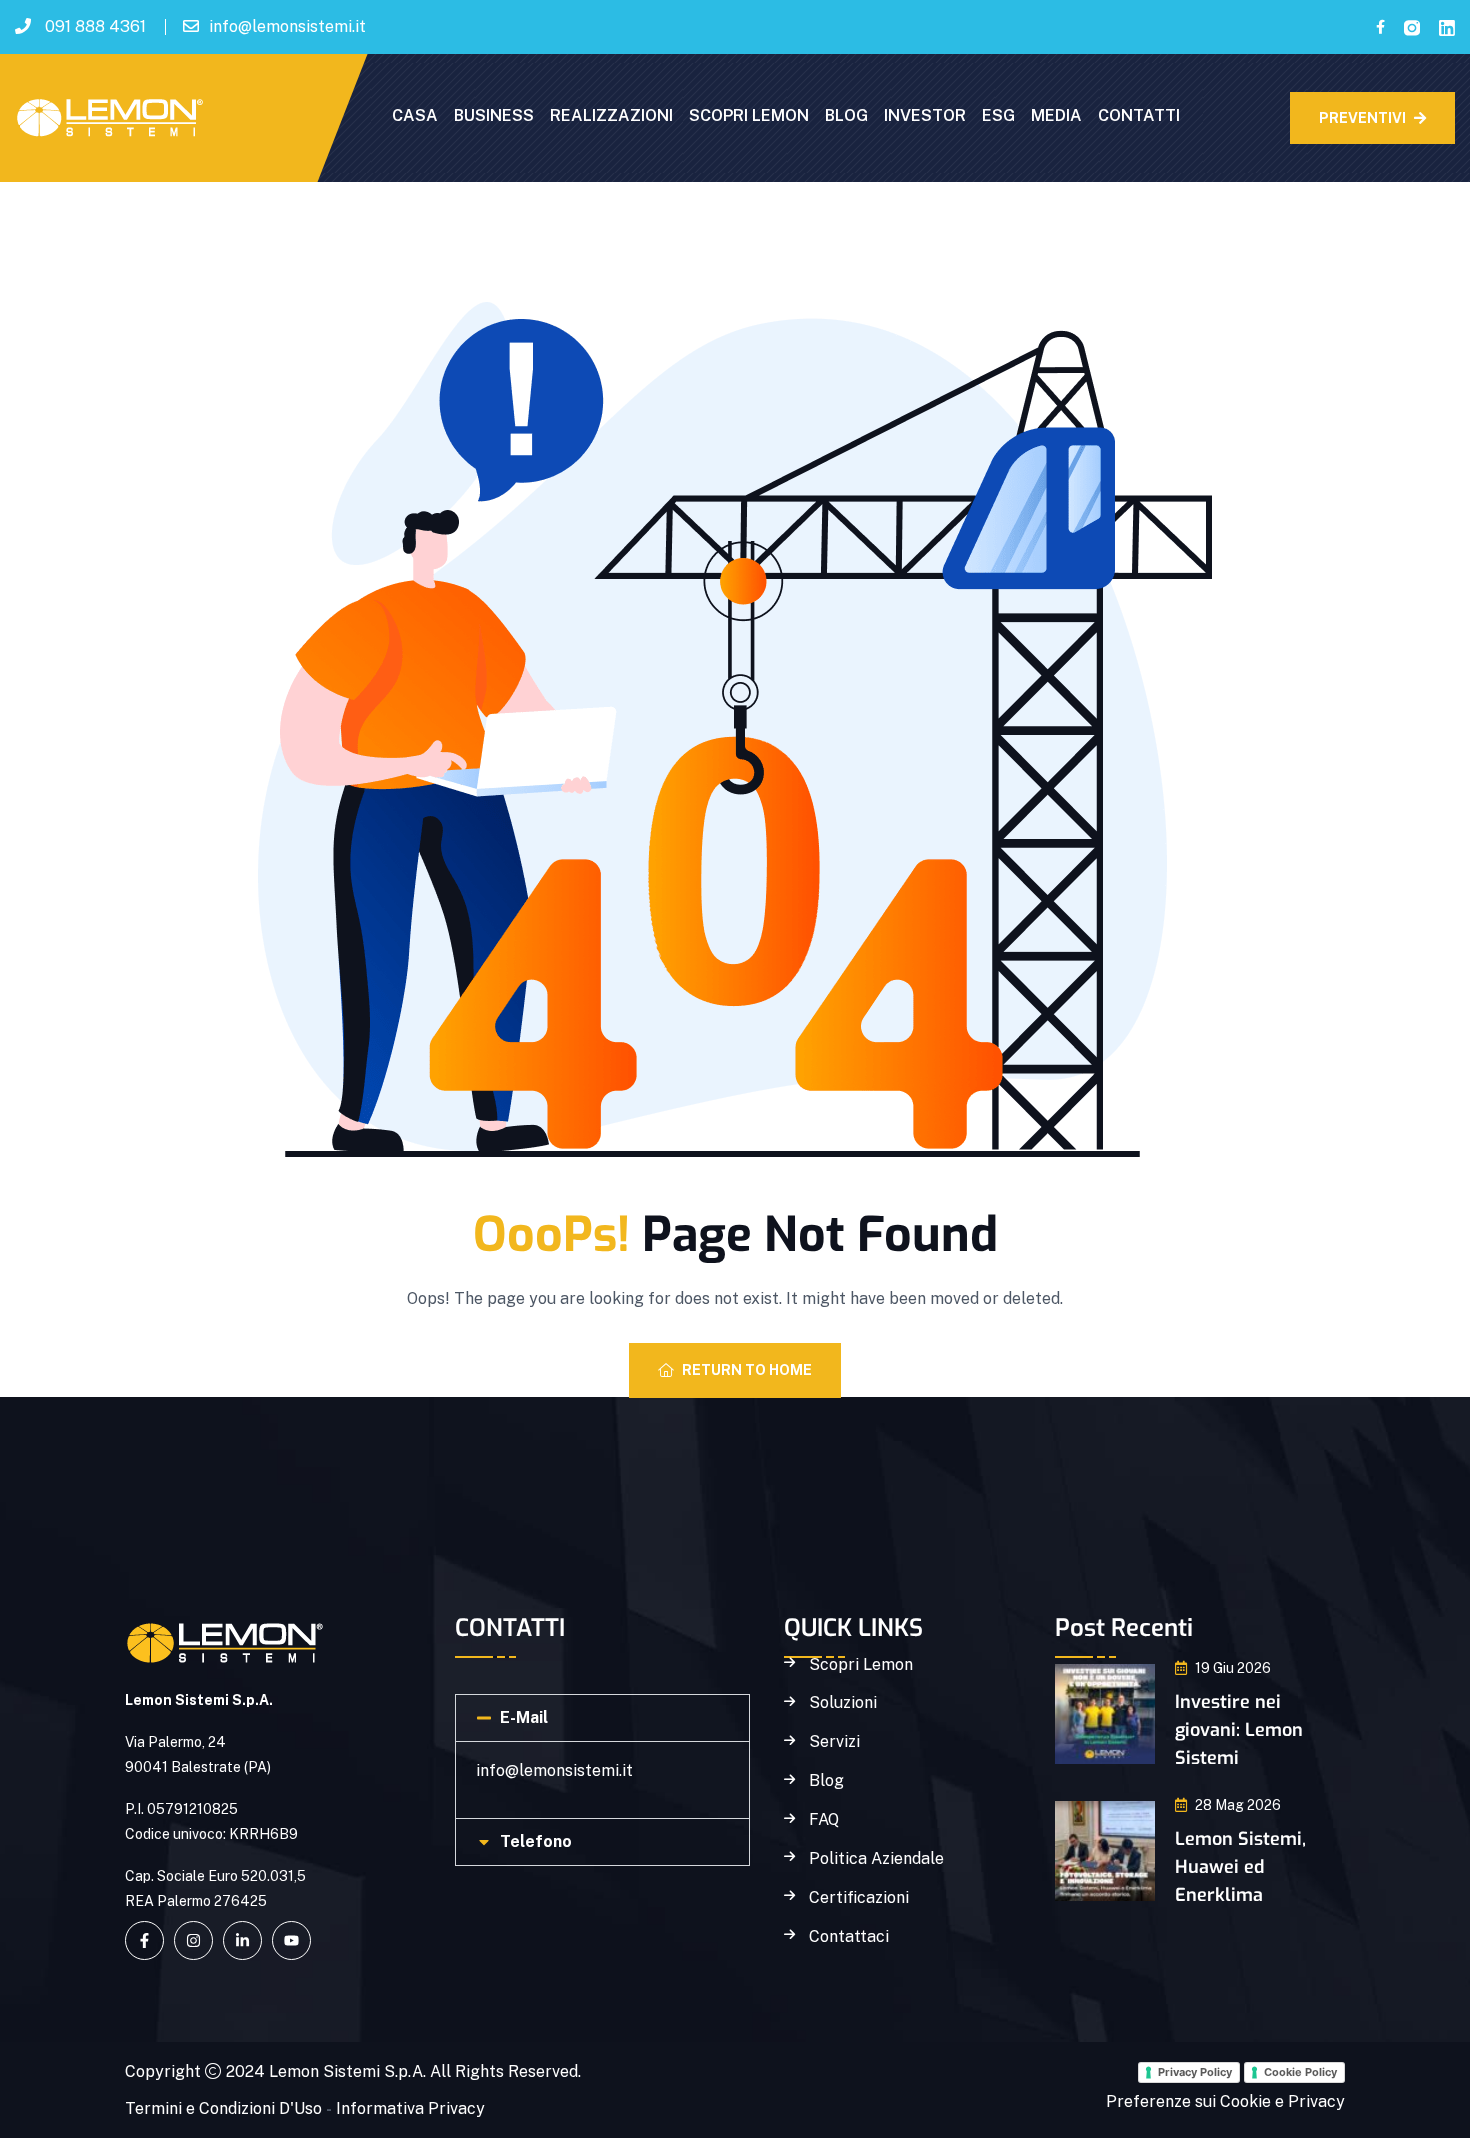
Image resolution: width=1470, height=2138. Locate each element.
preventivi (1362, 118)
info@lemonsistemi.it (287, 26)
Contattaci (849, 1937)
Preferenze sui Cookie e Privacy (1225, 2101)
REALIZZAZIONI (611, 115)
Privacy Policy (1195, 2072)
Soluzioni (843, 1703)
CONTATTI (1139, 115)
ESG (998, 115)
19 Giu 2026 (1233, 1668)
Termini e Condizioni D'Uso (223, 2108)
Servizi (834, 1742)
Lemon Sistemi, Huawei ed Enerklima (1240, 1867)
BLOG (846, 115)
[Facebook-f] (144, 1940)
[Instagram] (193, 1940)
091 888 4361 (95, 26)
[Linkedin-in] (242, 1940)
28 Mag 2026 (1238, 1805)
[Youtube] (291, 1940)
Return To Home (747, 1370)
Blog (826, 1781)
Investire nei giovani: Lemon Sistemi (1239, 1730)
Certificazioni (859, 1898)
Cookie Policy (1300, 2072)
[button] (602, 1718)
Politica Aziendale (876, 1859)
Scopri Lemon (861, 1665)
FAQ (824, 1820)
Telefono (536, 1841)
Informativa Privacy (410, 2108)
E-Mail (524, 1717)
